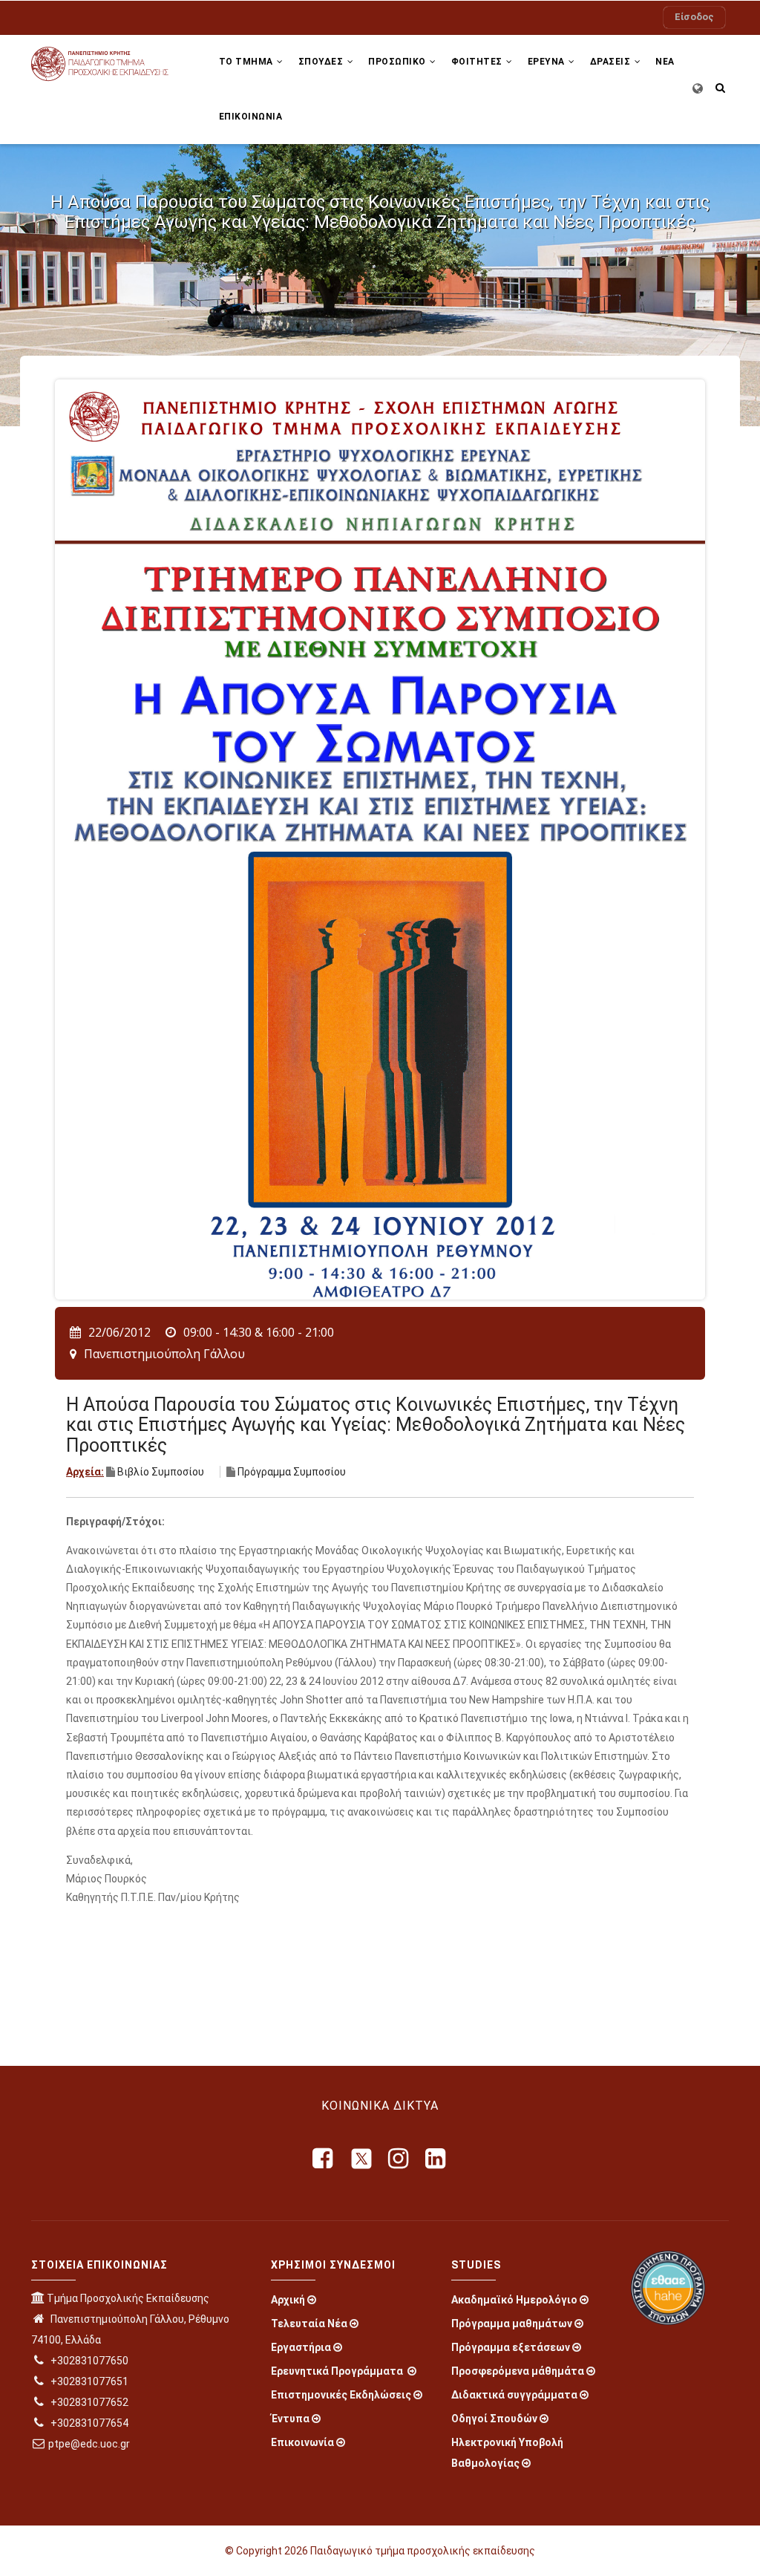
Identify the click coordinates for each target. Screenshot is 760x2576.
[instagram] (399, 2159)
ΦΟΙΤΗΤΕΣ (478, 62)
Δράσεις (612, 62)
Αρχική (288, 2300)
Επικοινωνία (302, 2442)
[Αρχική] (110, 62)
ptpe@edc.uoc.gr (89, 2444)
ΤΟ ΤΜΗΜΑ (248, 62)
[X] (361, 2159)
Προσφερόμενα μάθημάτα (518, 2371)
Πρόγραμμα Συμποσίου (292, 1472)
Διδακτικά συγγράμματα (514, 2395)
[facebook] (324, 2159)
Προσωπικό (398, 62)
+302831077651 (88, 2381)
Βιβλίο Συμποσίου (161, 1472)
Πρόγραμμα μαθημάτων (512, 2324)
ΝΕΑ (665, 62)
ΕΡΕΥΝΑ (548, 62)
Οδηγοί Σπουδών (494, 2419)
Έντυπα (290, 2419)
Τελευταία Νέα (309, 2324)
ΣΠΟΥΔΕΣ (322, 62)
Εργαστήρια (301, 2347)
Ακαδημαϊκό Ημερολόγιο (514, 2300)
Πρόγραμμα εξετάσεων (511, 2347)
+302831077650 (88, 2361)
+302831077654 (88, 2423)
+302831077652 (88, 2402)
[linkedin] (436, 2159)
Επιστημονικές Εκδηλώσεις (341, 2395)
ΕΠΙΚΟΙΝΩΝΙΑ (251, 117)
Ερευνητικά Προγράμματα (338, 2371)
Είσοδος (694, 17)
